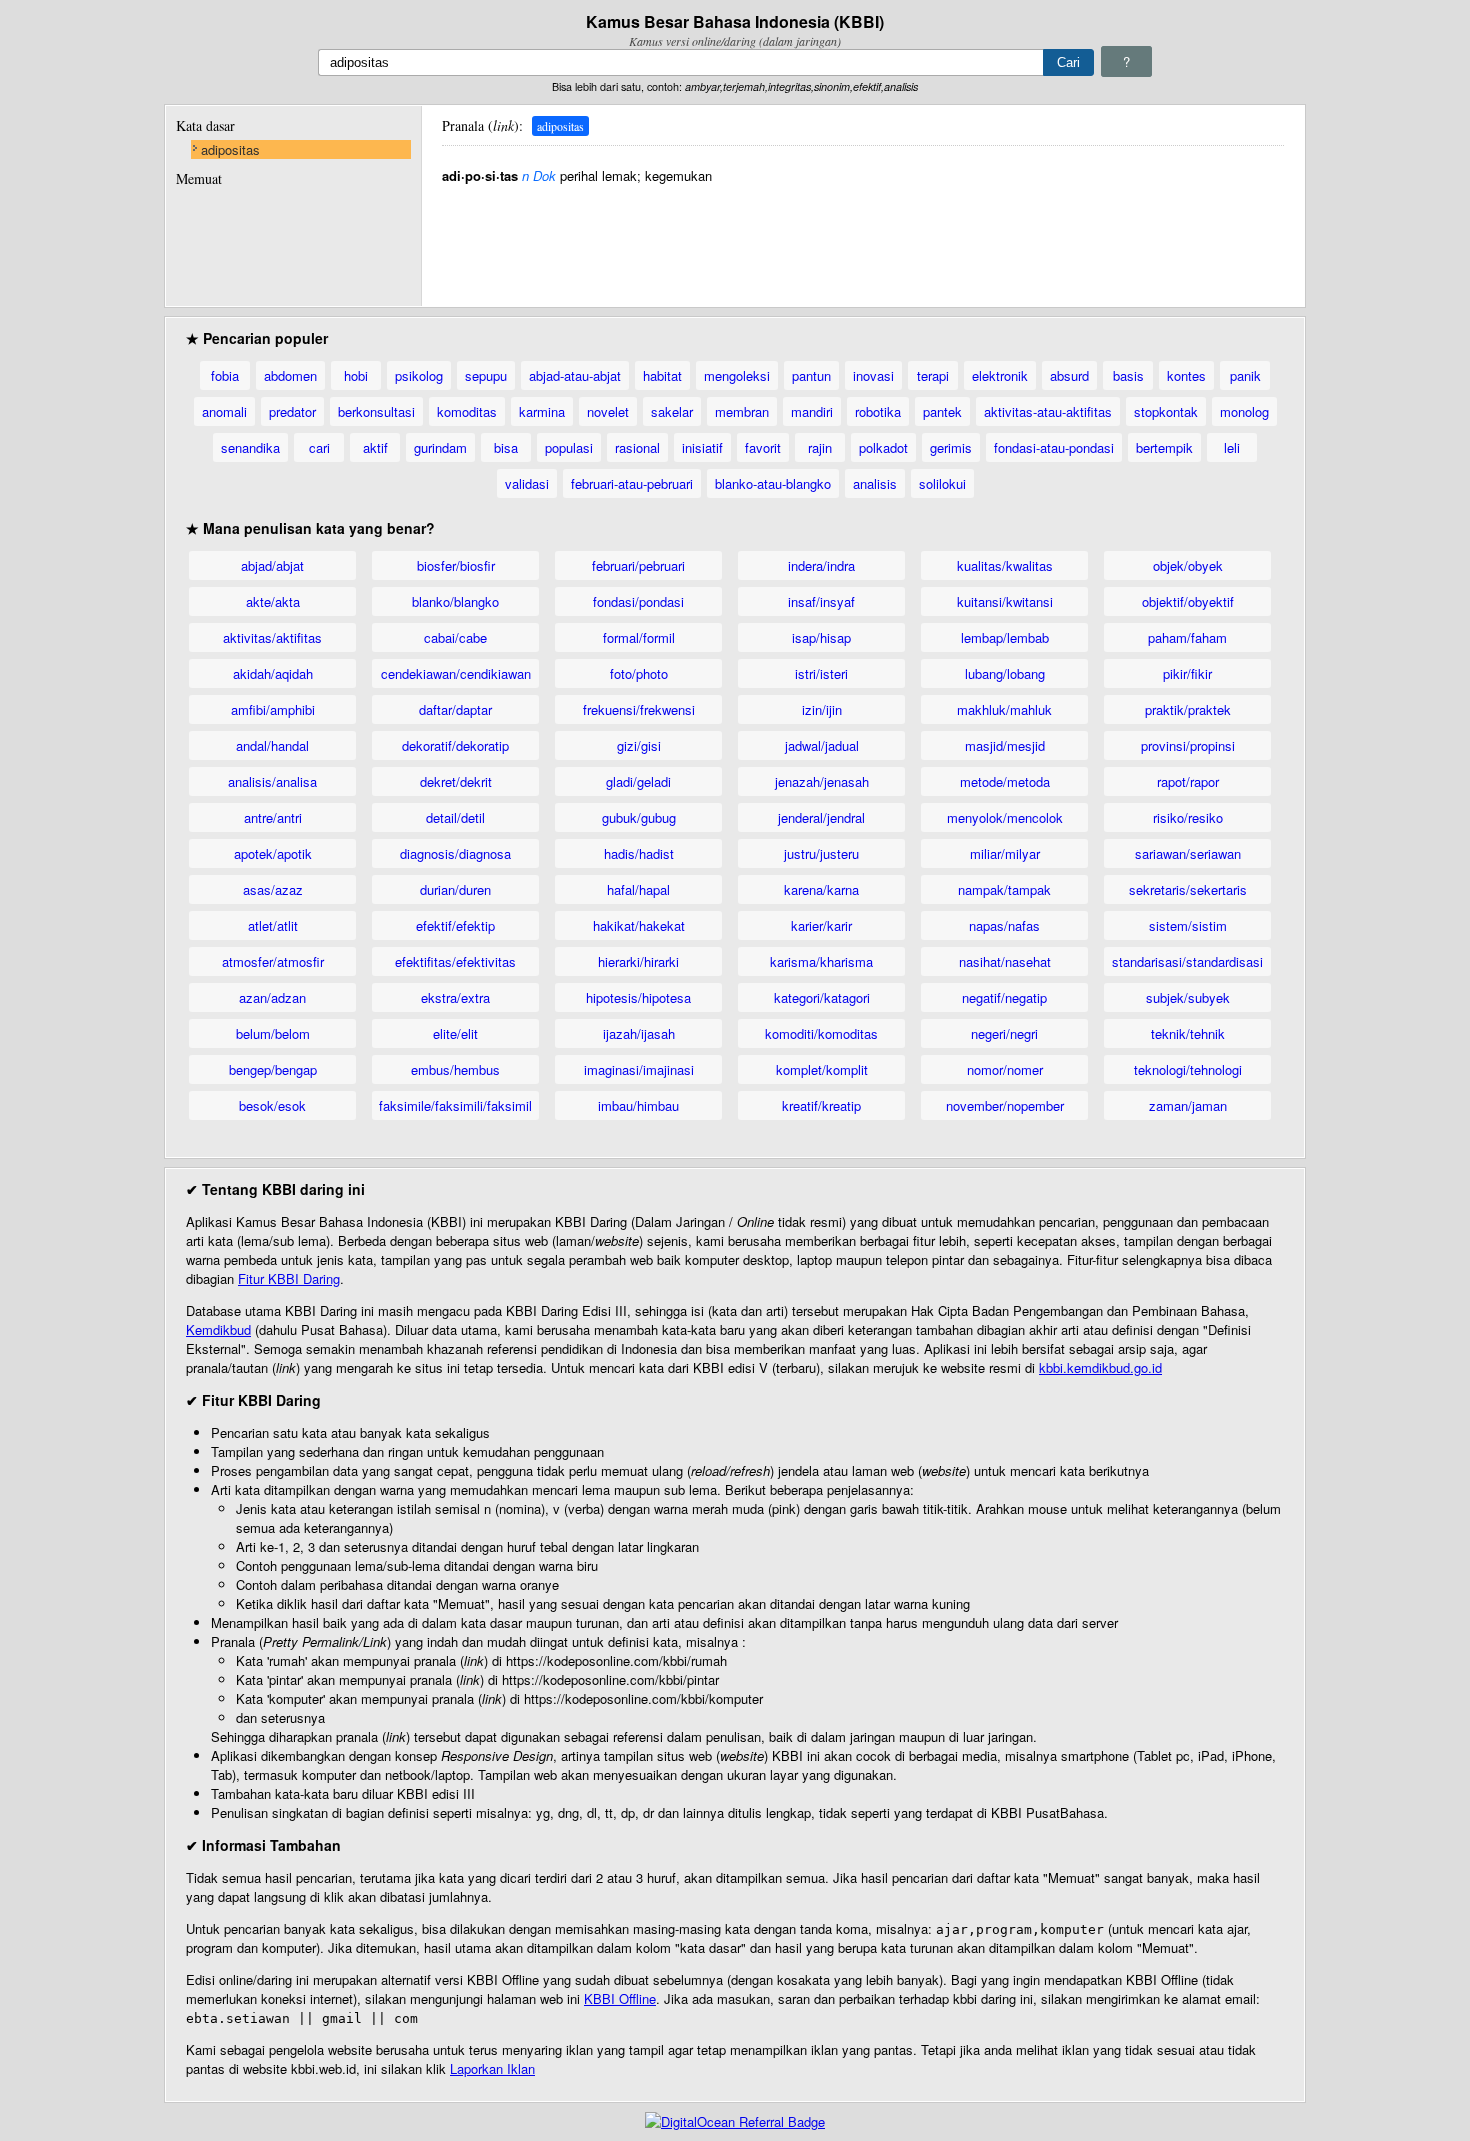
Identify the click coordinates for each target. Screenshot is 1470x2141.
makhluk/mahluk (1004, 709)
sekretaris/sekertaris (1188, 889)
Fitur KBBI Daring (289, 1278)
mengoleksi (737, 375)
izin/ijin (822, 709)
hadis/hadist (639, 853)
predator (292, 411)
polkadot (883, 447)
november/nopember (1005, 1105)
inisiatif (702, 447)
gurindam (440, 447)
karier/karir (821, 925)
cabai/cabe (455, 637)
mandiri (812, 411)
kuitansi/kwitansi (1005, 601)
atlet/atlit (273, 925)
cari (319, 447)
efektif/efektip (455, 925)
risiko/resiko (1188, 817)
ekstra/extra (455, 997)
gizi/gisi (639, 745)
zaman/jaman (1188, 1105)
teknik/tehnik (1188, 1033)
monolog (1244, 411)
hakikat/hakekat (639, 925)
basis (1128, 375)
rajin (820, 447)
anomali (224, 411)
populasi (569, 447)
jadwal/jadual (822, 745)
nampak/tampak (1004, 889)
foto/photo (639, 673)
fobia (225, 375)
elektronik (1000, 375)
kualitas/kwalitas (1005, 565)
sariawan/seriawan (1188, 853)
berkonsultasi (376, 411)
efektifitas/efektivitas (455, 961)
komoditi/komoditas (821, 1033)
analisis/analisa (272, 781)
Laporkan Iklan (492, 2068)
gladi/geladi (638, 781)
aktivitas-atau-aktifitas (1048, 411)
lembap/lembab (1005, 637)
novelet (608, 411)
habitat (662, 375)
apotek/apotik (273, 853)
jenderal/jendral (821, 817)
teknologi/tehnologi (1188, 1069)
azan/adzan (272, 997)
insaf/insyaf (821, 601)
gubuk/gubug (639, 817)
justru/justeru (821, 853)
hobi (356, 375)
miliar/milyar (1005, 853)
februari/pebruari (638, 565)
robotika (878, 411)
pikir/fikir (1187, 673)
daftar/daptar (455, 709)
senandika (250, 447)
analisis (875, 483)
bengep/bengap (273, 1069)
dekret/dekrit (456, 781)
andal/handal (272, 745)
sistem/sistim (1188, 925)
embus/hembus (455, 1069)
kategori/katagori (822, 997)
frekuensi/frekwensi (639, 709)
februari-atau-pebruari (632, 483)
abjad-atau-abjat (575, 375)
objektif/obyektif (1188, 601)
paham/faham (1187, 637)
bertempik (1164, 447)
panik (1245, 375)
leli (1232, 447)
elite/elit (455, 1033)
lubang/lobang (1005, 673)
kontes (1186, 375)
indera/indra (821, 565)
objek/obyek (1188, 565)
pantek (942, 411)
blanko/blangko (455, 601)
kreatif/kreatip (821, 1105)
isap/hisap (821, 637)
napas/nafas (1004, 925)
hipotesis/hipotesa (638, 997)
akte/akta (273, 601)
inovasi (873, 375)
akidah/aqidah (273, 673)
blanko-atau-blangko (773, 483)
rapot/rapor (1188, 781)
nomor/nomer (1005, 1069)
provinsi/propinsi (1188, 745)
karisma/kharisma (821, 961)
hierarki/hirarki (638, 961)
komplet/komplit (822, 1069)
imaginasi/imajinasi (639, 1069)
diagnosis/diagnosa (455, 853)
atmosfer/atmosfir (273, 961)
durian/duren (455, 889)
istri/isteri (821, 673)
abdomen (290, 375)
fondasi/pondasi (638, 601)
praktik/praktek (1188, 709)
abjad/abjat (272, 565)
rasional (637, 447)
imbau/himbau (638, 1105)
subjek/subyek (1188, 997)
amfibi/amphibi (273, 709)
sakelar (672, 411)
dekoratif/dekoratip (455, 745)
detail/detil (455, 817)
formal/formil (639, 637)
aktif (375, 447)
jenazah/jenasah (822, 781)
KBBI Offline (620, 1998)
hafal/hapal (638, 889)
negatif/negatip (1004, 997)
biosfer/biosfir (456, 565)
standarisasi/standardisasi (1187, 961)
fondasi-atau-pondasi (1054, 447)
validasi (527, 483)
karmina (542, 411)
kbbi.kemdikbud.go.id (1100, 1367)
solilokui (942, 483)
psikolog (419, 375)
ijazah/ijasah (639, 1033)
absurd (1069, 375)
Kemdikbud (218, 1329)
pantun (811, 375)
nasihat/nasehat (1005, 961)
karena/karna (821, 889)
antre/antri (273, 817)
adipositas (230, 149)
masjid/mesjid (1005, 745)
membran (742, 411)
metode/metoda (1005, 781)
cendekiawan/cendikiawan (456, 673)
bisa (506, 447)
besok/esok (272, 1105)
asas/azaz (273, 889)
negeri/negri (1004, 1033)
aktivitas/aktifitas (272, 637)
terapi (933, 375)
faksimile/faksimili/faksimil (455, 1105)
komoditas (467, 411)
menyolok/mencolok (1005, 817)
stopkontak (1166, 411)
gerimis (951, 447)
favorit (763, 447)
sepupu (486, 375)
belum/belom (273, 1033)
